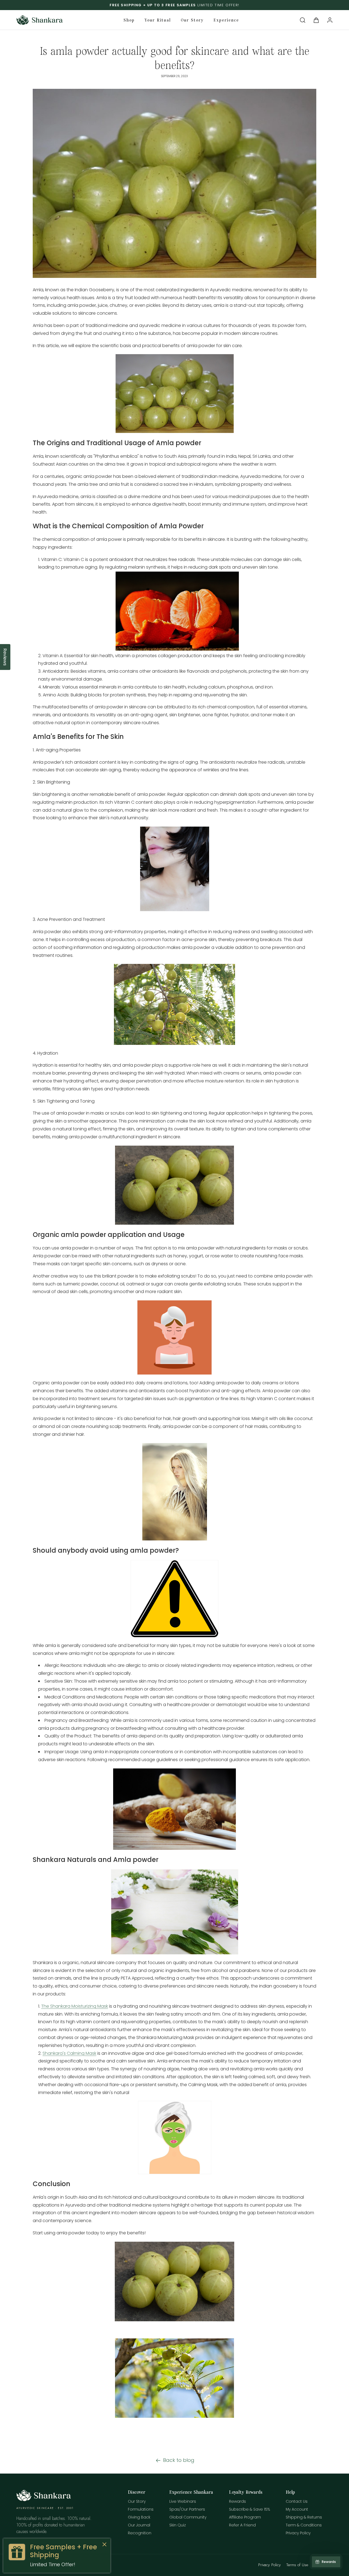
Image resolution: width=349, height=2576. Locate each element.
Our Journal (139, 2525)
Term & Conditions (304, 2525)
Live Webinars (183, 2501)
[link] (57, 2556)
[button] (303, 20)
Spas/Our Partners (187, 2509)
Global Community (188, 2517)
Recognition (140, 2533)
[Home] (44, 2500)
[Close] (104, 2545)
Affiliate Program (245, 2517)
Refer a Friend (242, 2525)
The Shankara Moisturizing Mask (75, 2006)
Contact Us (297, 2501)
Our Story (137, 2501)
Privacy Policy (298, 2533)
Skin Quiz (178, 2525)
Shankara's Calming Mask (69, 2053)
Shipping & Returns (304, 2517)
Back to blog (179, 2460)
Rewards (237, 2501)
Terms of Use (297, 2565)
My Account (297, 2509)
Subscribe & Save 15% (249, 2509)
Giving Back (139, 2517)
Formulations (141, 2509)
